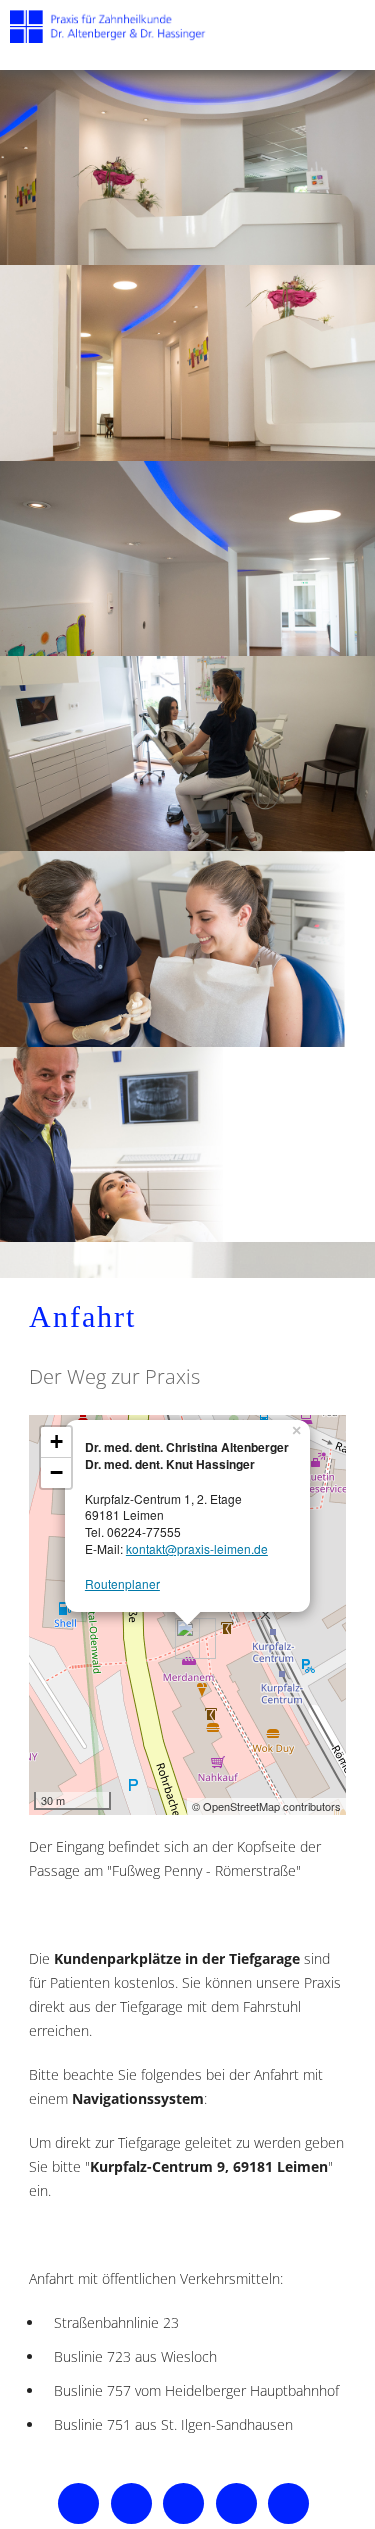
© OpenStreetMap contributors (266, 1806)
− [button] (56, 1472)
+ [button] (56, 1441)
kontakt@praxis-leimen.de (197, 1548)
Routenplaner (122, 1583)
